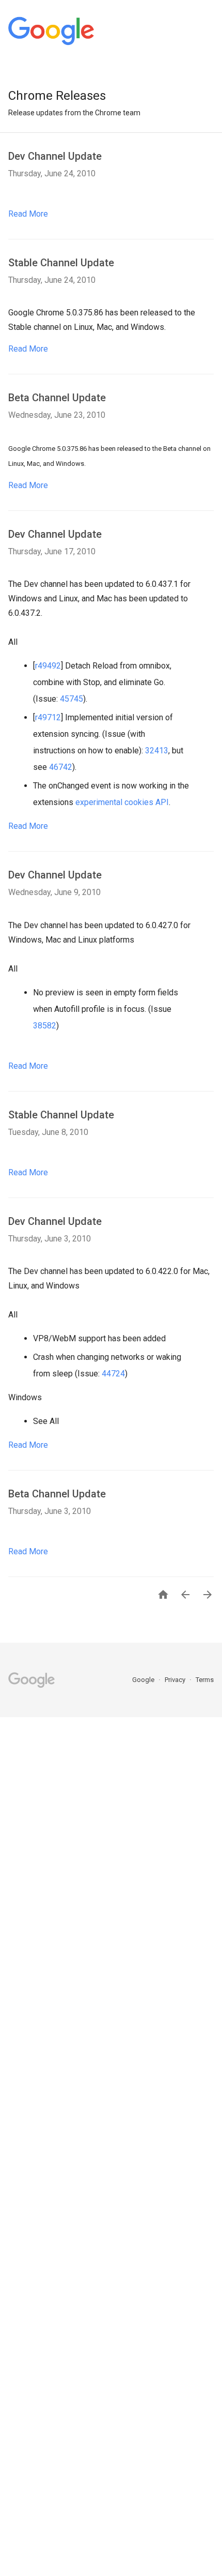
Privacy (176, 1680)
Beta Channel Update (57, 398)
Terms (205, 1680)
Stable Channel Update (61, 263)
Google (144, 1680)
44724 (112, 1374)
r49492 (48, 666)
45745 (72, 699)
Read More (28, 214)
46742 (61, 767)
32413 (157, 751)
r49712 (48, 717)
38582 (45, 1026)
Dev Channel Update (55, 156)
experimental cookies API (122, 802)
